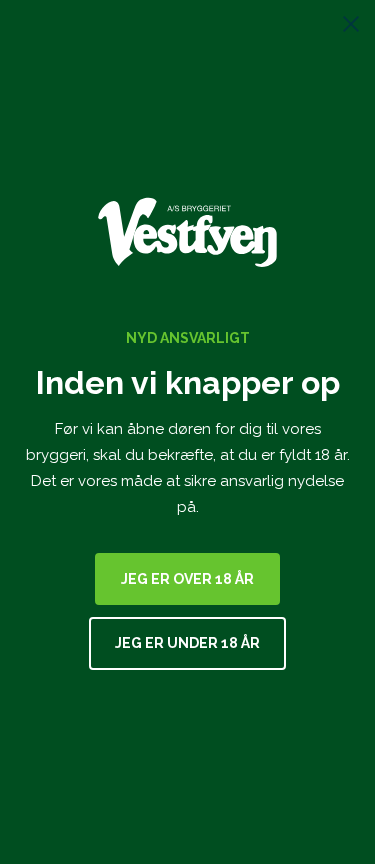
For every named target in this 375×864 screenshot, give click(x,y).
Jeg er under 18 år (187, 643)
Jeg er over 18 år (187, 579)
